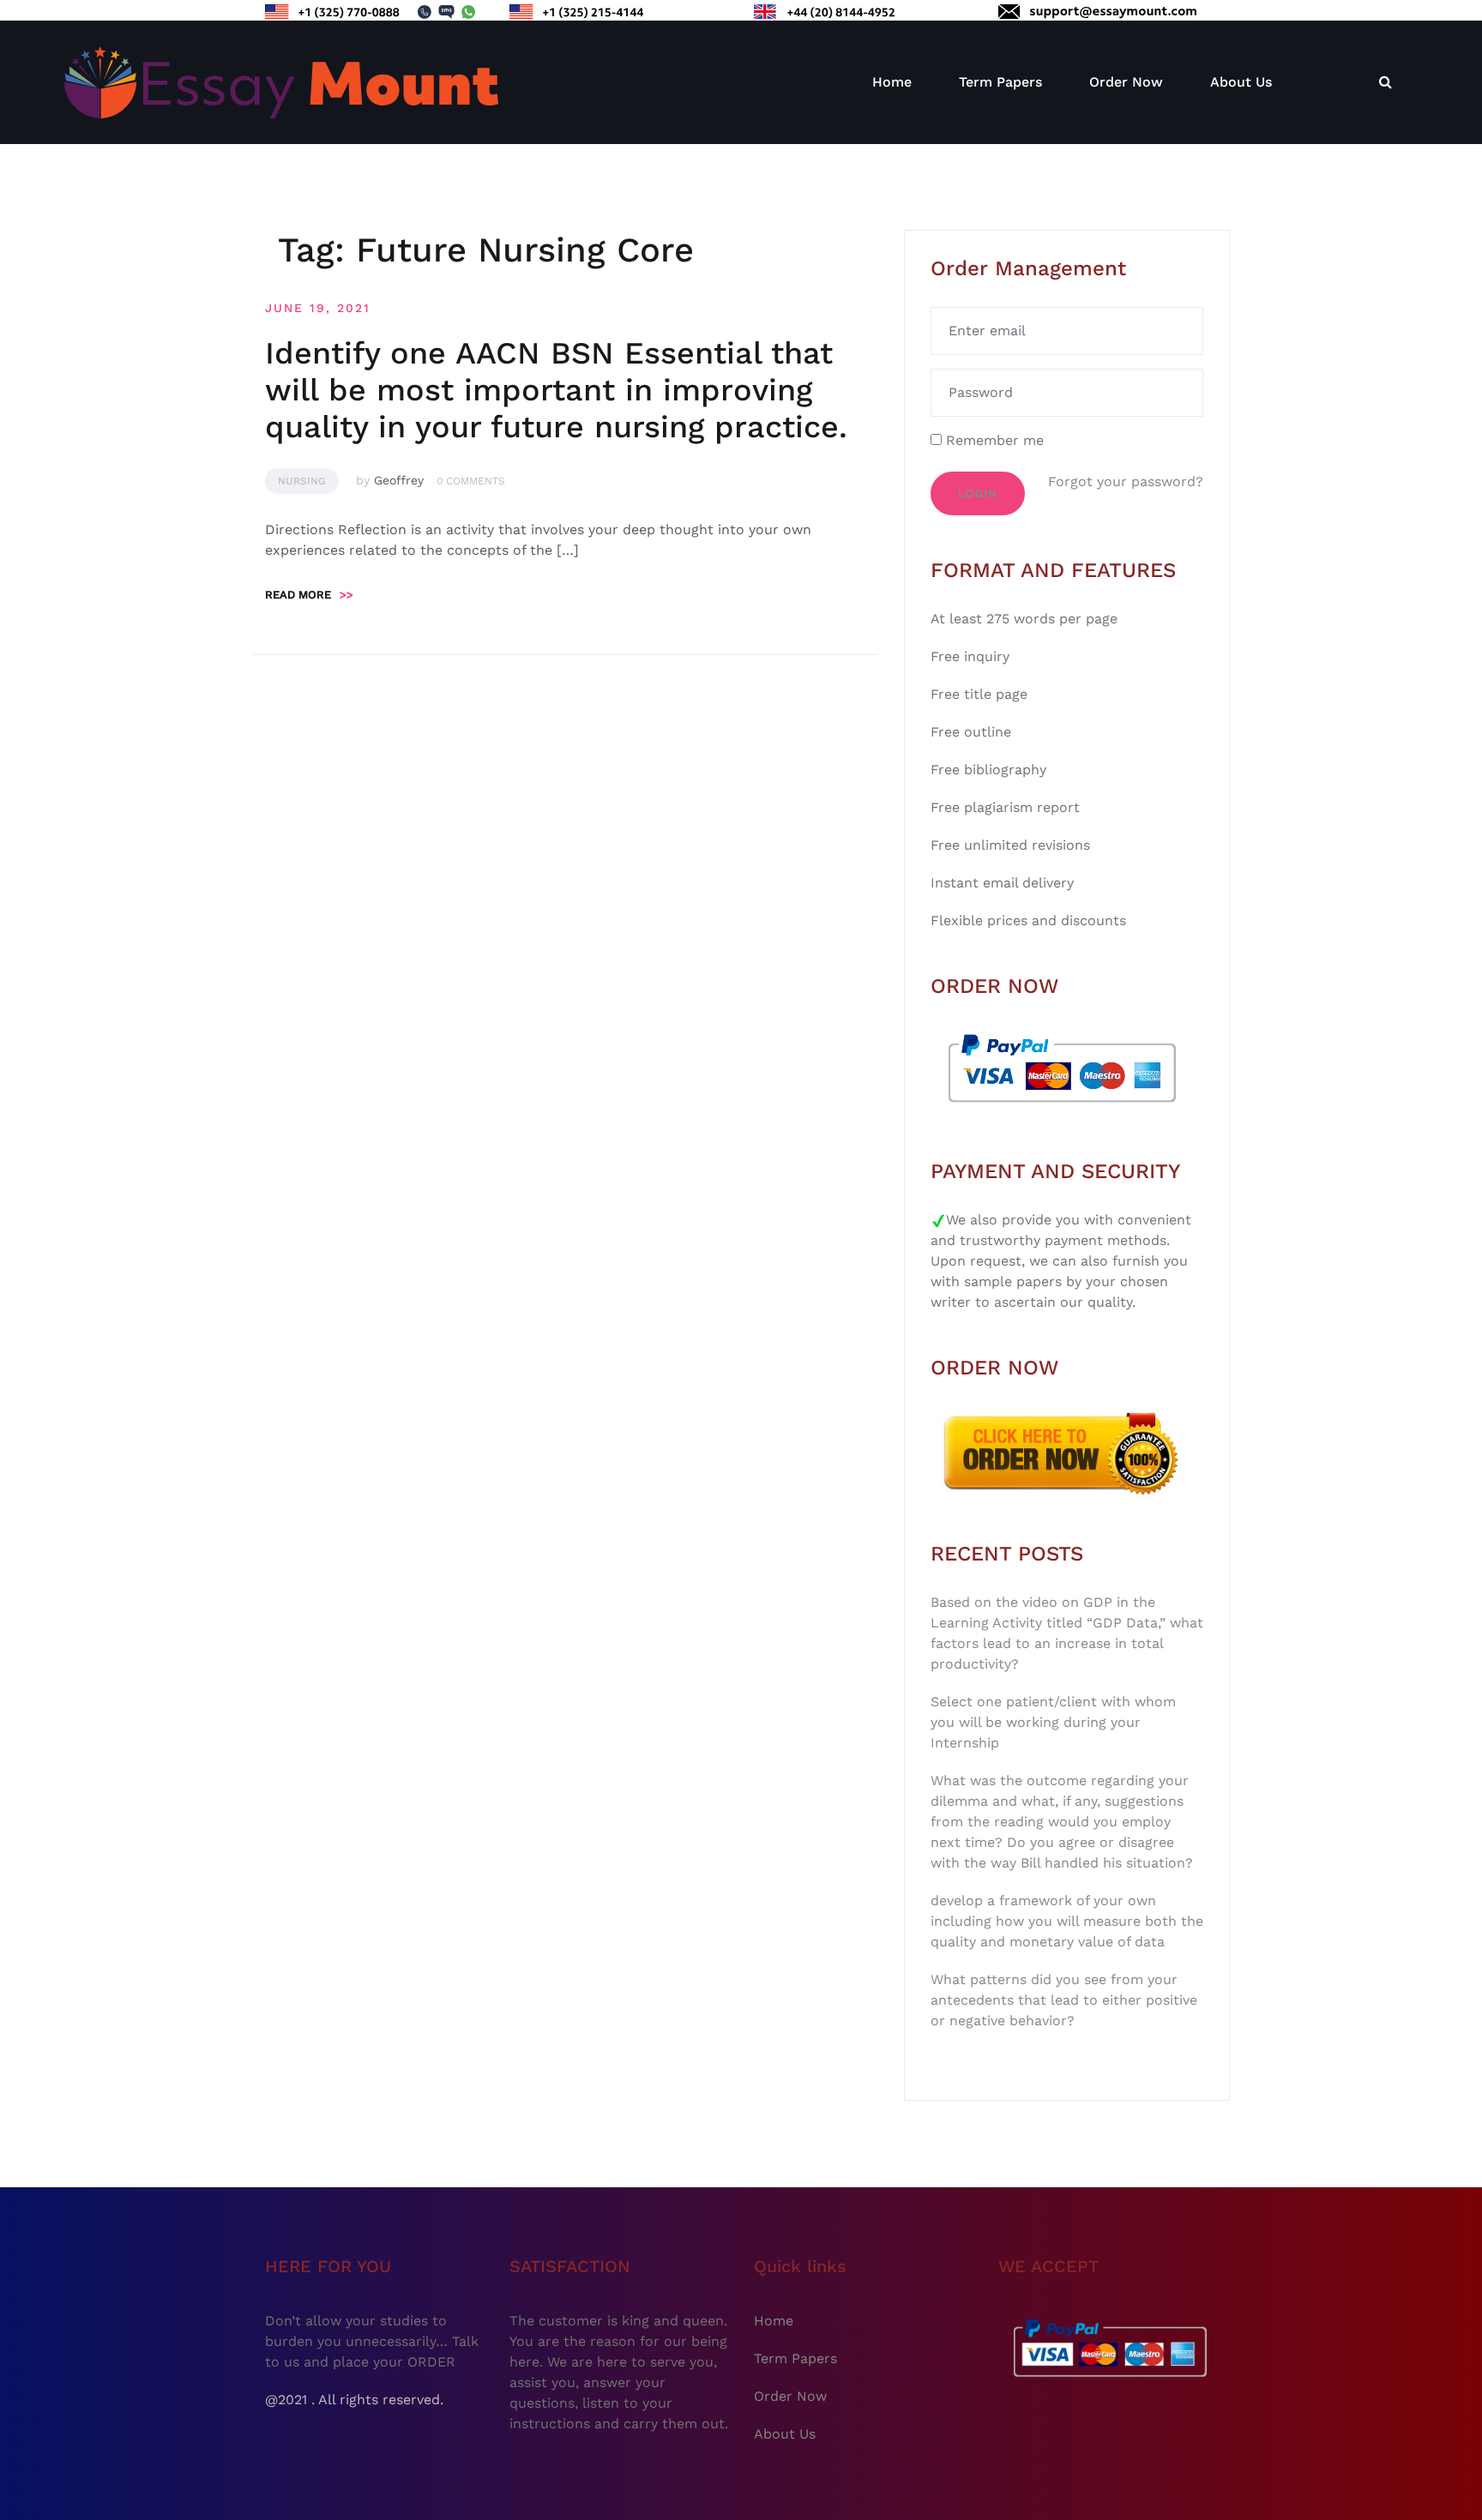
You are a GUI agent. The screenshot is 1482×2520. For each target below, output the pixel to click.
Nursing (302, 481)
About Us (1241, 82)
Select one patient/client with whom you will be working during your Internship (1053, 1722)
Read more (309, 595)
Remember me (993, 440)
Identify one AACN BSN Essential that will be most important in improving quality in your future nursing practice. (556, 390)
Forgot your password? (1126, 481)
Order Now (1126, 82)
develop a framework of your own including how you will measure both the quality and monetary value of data (1067, 1921)
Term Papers (1000, 82)
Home (892, 82)
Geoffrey (399, 480)
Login (978, 493)
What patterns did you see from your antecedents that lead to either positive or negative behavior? (1064, 2000)
